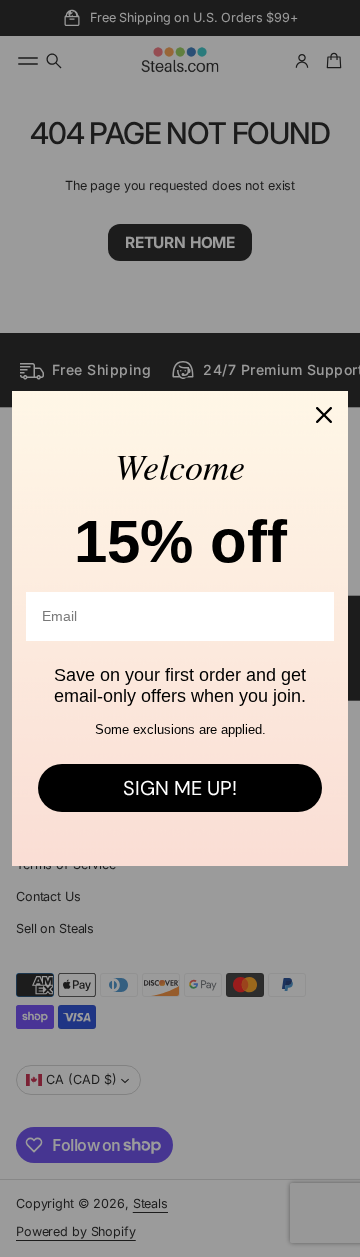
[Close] (324, 415)
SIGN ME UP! (180, 788)
